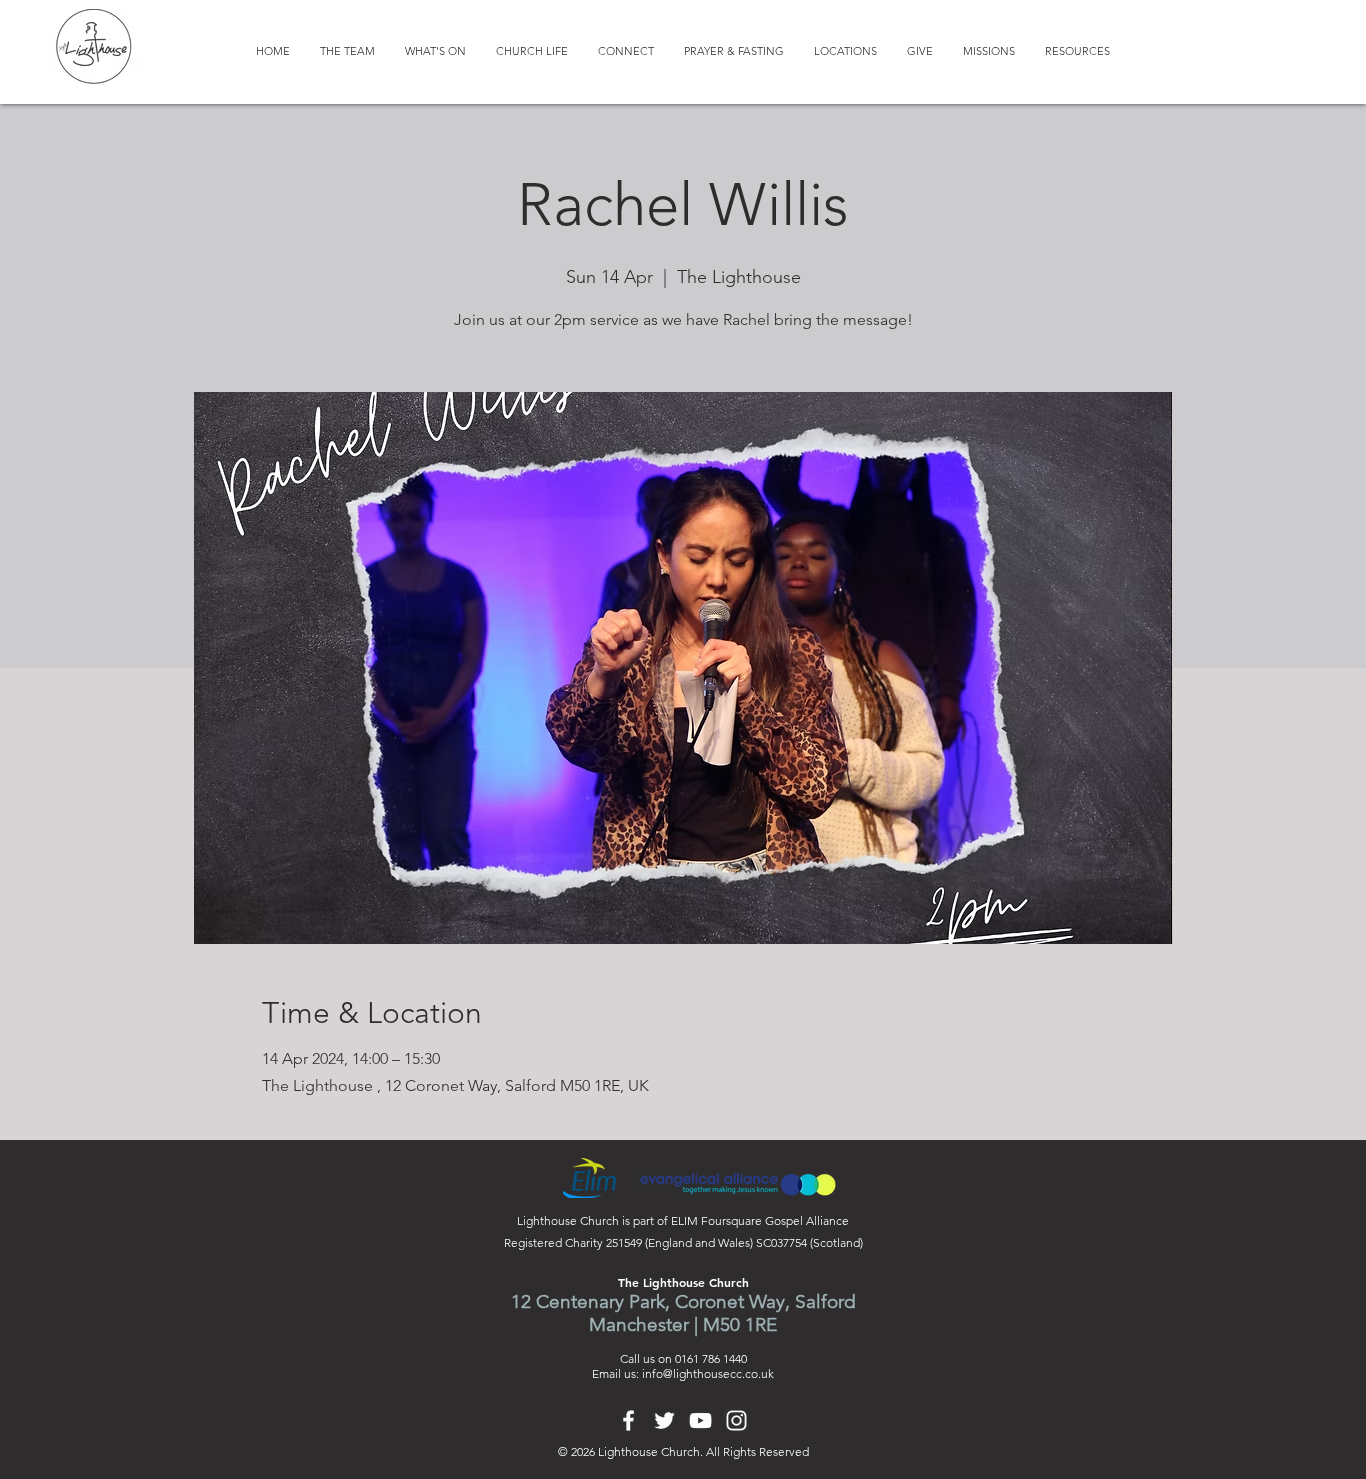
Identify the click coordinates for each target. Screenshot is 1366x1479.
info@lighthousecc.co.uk (708, 1373)
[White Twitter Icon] (664, 1420)
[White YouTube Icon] (700, 1420)
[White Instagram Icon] (736, 1420)
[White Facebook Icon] (628, 1420)
